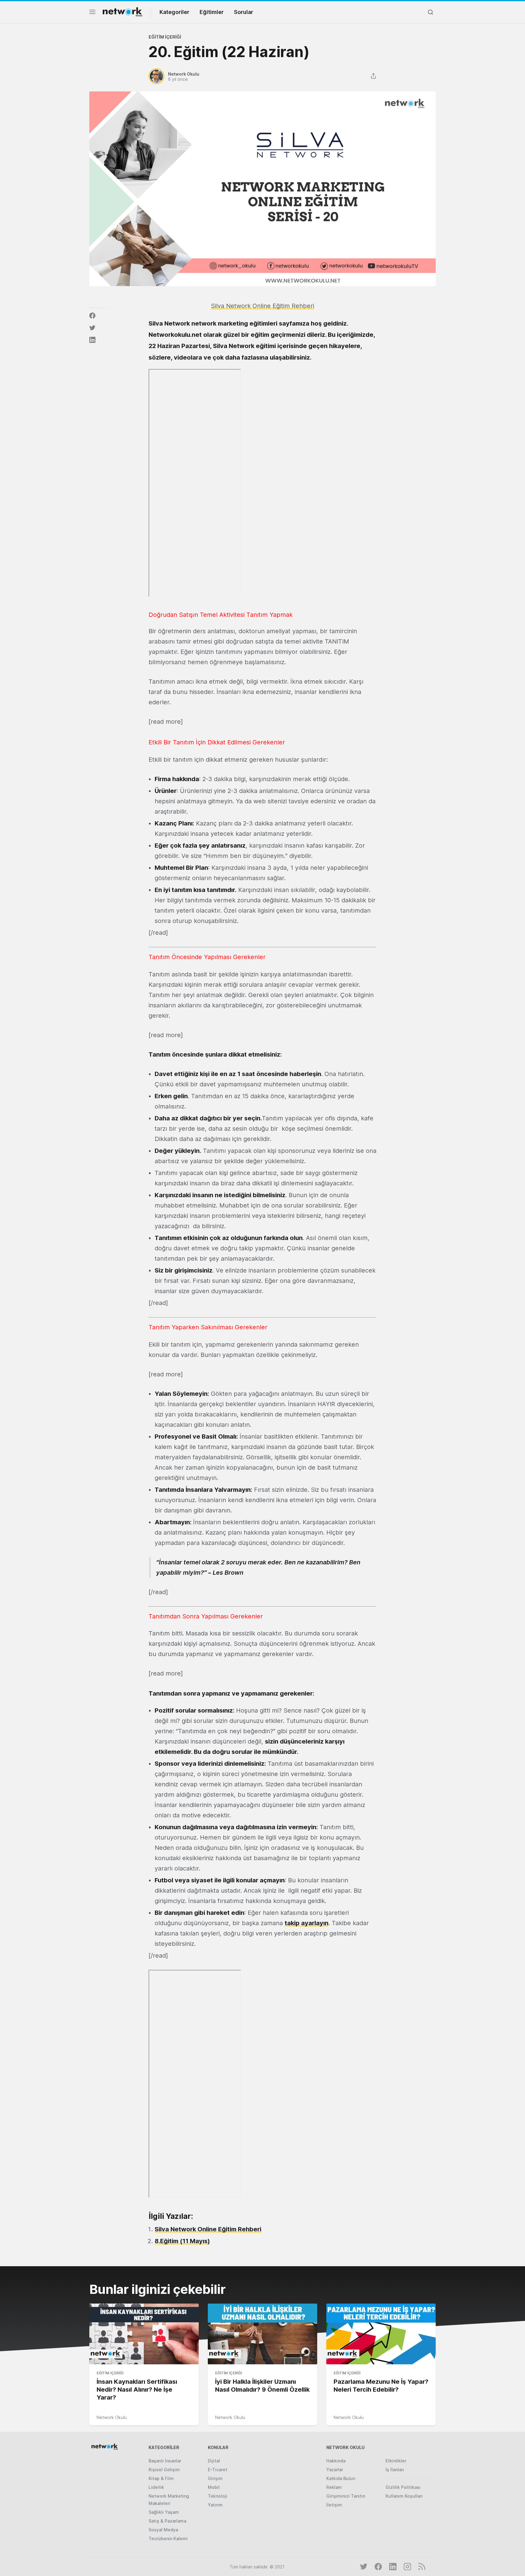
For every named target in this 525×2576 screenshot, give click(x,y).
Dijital (214, 2461)
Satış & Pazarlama (167, 2521)
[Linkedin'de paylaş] (92, 340)
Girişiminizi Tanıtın (346, 2496)
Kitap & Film (161, 2478)
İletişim (334, 2505)
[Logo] (122, 12)
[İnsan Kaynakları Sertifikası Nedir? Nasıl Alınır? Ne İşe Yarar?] (144, 2334)
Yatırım (215, 2505)
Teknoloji (218, 2496)
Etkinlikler (396, 2461)
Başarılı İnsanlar (165, 2461)
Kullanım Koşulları (404, 2496)
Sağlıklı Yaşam (164, 2512)
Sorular (244, 12)
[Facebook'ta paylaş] (92, 316)
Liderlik (156, 2487)
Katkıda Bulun (341, 2478)
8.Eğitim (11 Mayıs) (182, 2241)
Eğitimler (212, 12)
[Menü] (92, 14)
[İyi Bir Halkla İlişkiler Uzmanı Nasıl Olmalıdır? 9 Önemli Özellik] (262, 2334)
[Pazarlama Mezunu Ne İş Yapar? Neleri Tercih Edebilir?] (381, 2334)
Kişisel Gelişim (164, 2470)
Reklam (334, 2487)
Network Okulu (112, 2417)
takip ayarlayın (307, 1923)
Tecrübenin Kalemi (168, 2538)
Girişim (215, 2478)
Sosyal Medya (163, 2530)
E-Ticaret (218, 2470)
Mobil (214, 2487)
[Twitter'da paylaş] (92, 328)
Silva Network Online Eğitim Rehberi (208, 2229)
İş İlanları (395, 2470)
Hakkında (336, 2461)
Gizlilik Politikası (403, 2487)
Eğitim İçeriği (165, 37)
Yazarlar (335, 2470)
